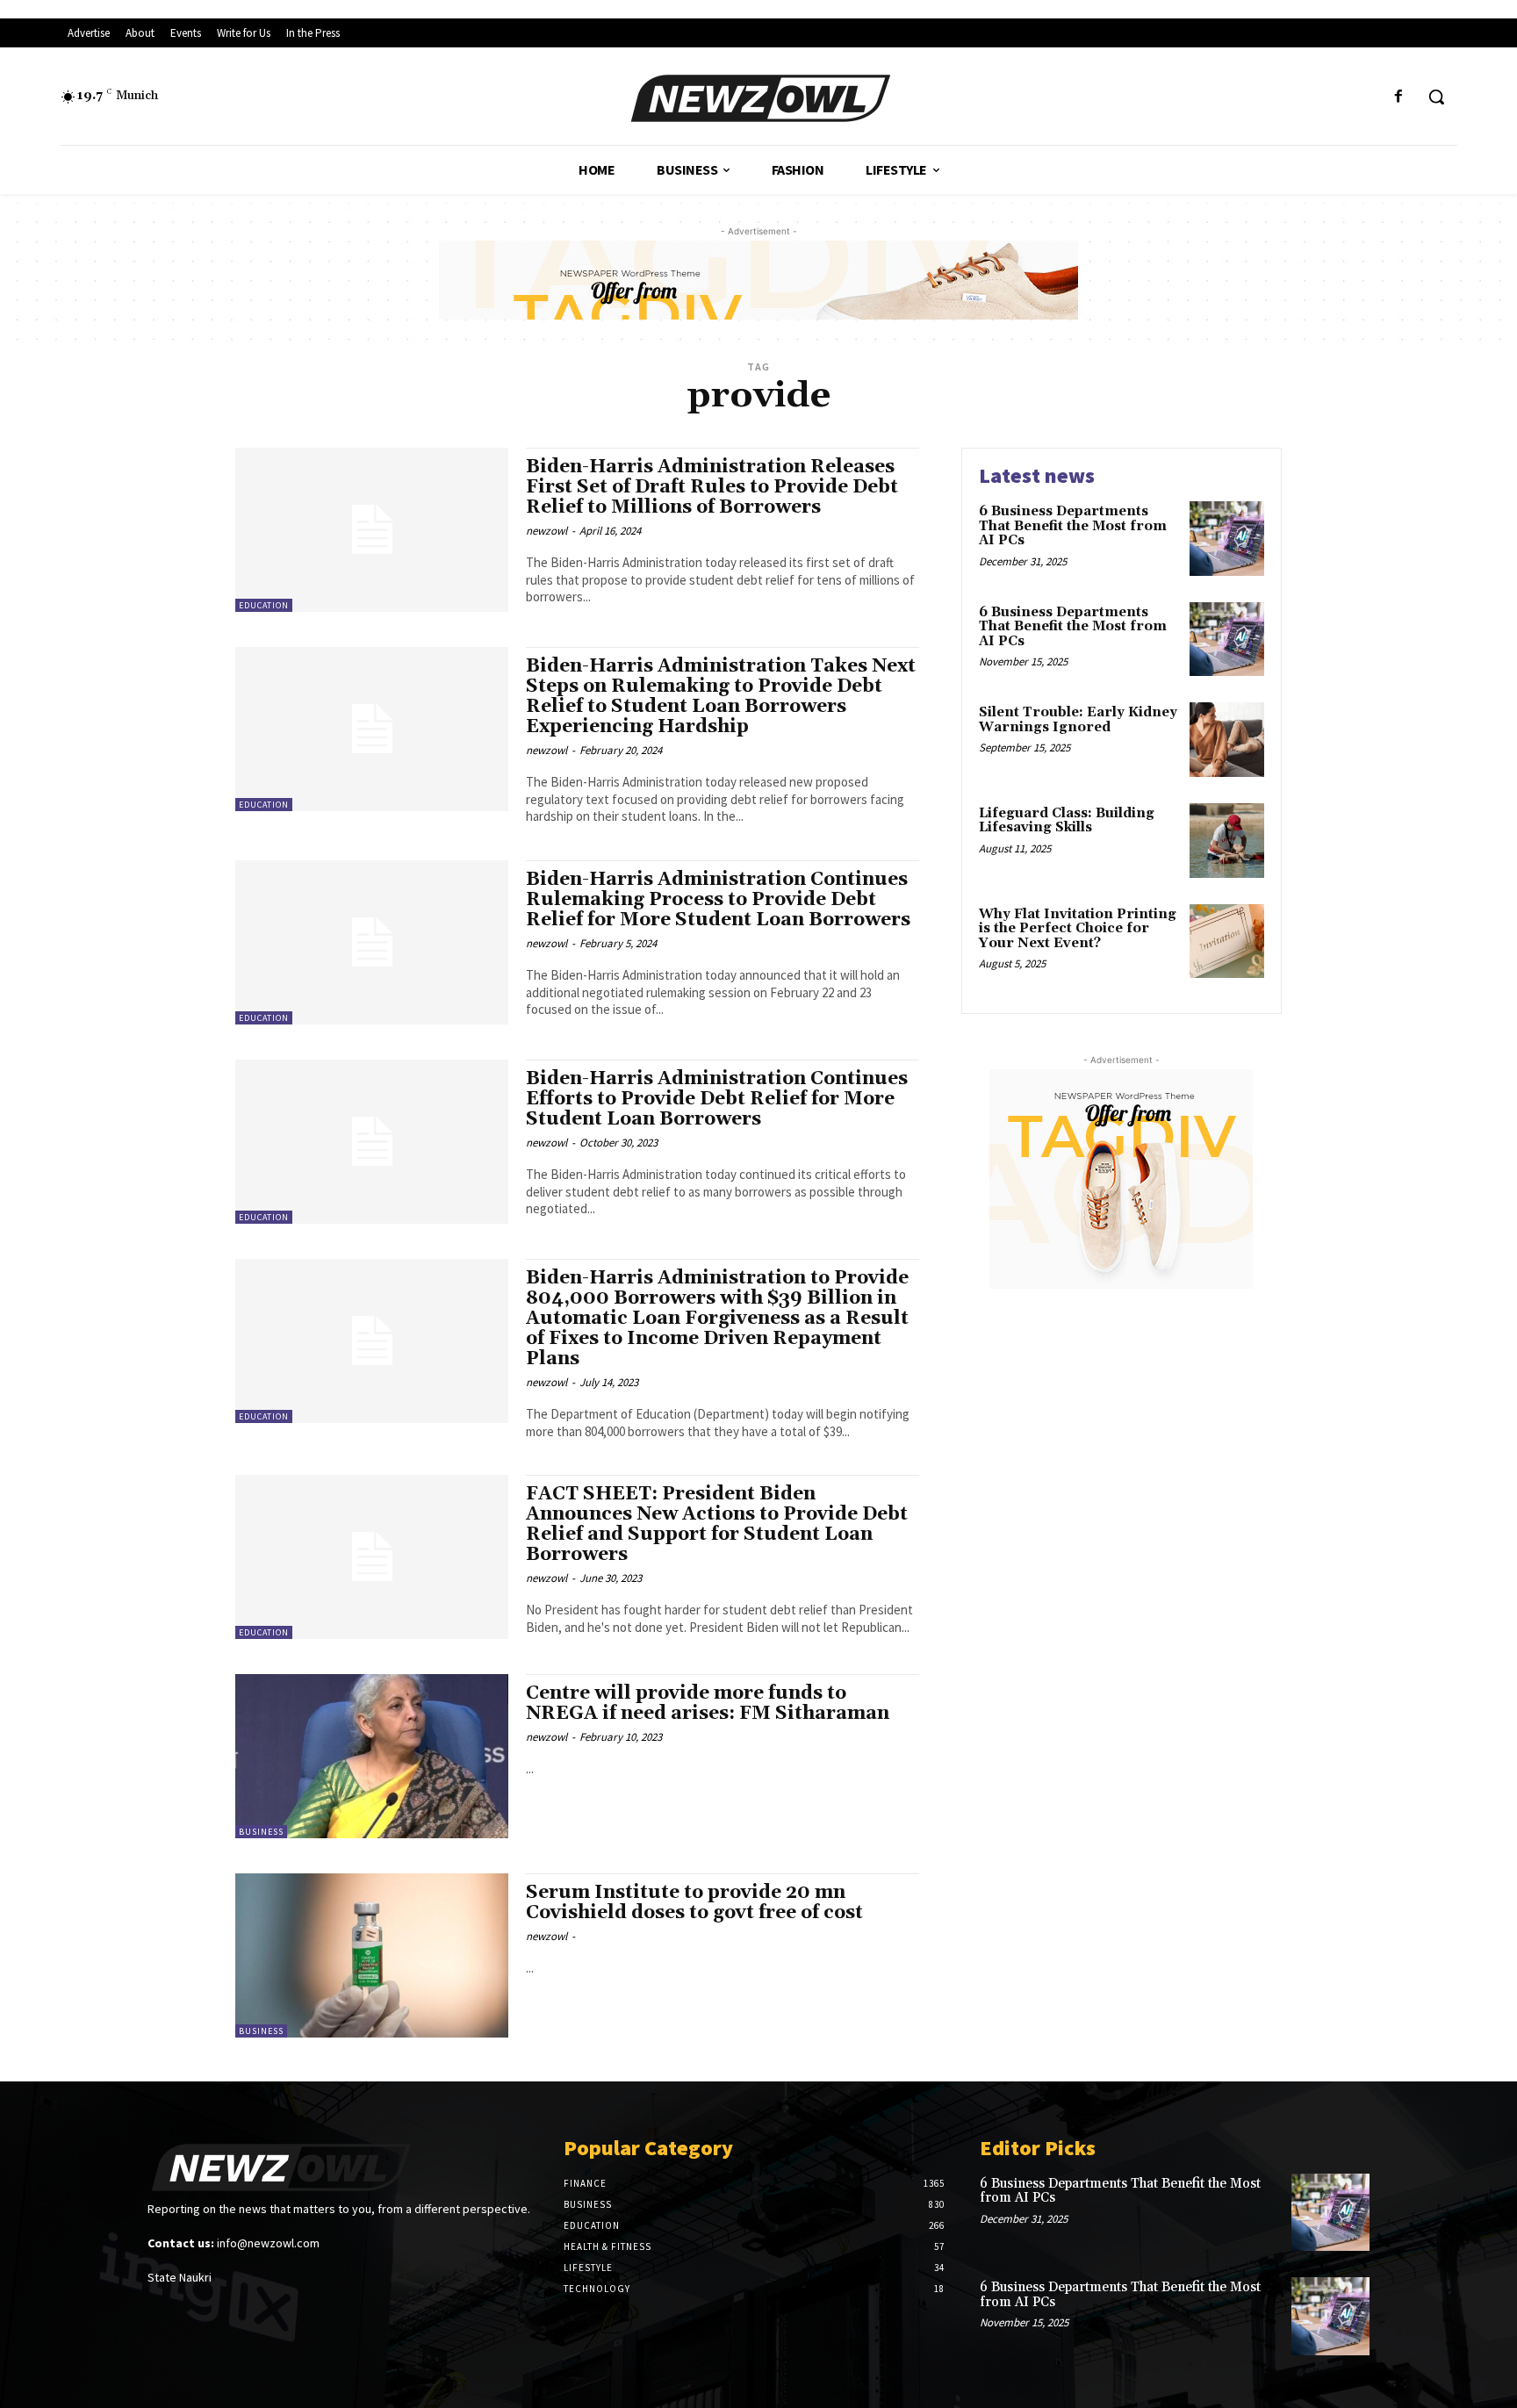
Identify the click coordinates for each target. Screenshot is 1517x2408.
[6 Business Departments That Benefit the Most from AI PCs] (1227, 539)
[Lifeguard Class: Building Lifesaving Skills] (1227, 841)
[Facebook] (1399, 97)
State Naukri (180, 2277)
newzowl (546, 531)
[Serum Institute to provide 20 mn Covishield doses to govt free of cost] (372, 1955)
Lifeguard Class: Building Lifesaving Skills (1067, 821)
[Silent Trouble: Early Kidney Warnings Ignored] (1227, 740)
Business (261, 1832)
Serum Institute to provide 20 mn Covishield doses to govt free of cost (694, 1903)
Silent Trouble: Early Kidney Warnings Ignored (1078, 720)
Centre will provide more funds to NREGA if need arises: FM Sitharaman (708, 1704)
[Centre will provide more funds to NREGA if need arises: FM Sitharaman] (372, 1756)
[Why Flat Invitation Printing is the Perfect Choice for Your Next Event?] (1227, 942)
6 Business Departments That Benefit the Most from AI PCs (1073, 526)
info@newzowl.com (268, 2243)
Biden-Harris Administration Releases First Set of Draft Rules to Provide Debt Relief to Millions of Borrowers (712, 487)
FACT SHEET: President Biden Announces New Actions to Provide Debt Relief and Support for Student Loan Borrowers (717, 1524)
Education (264, 605)
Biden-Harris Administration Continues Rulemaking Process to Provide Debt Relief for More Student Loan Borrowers (718, 900)
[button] (1436, 97)
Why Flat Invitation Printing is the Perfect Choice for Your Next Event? (1078, 929)
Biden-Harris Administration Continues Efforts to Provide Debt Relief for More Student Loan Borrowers (717, 1099)
